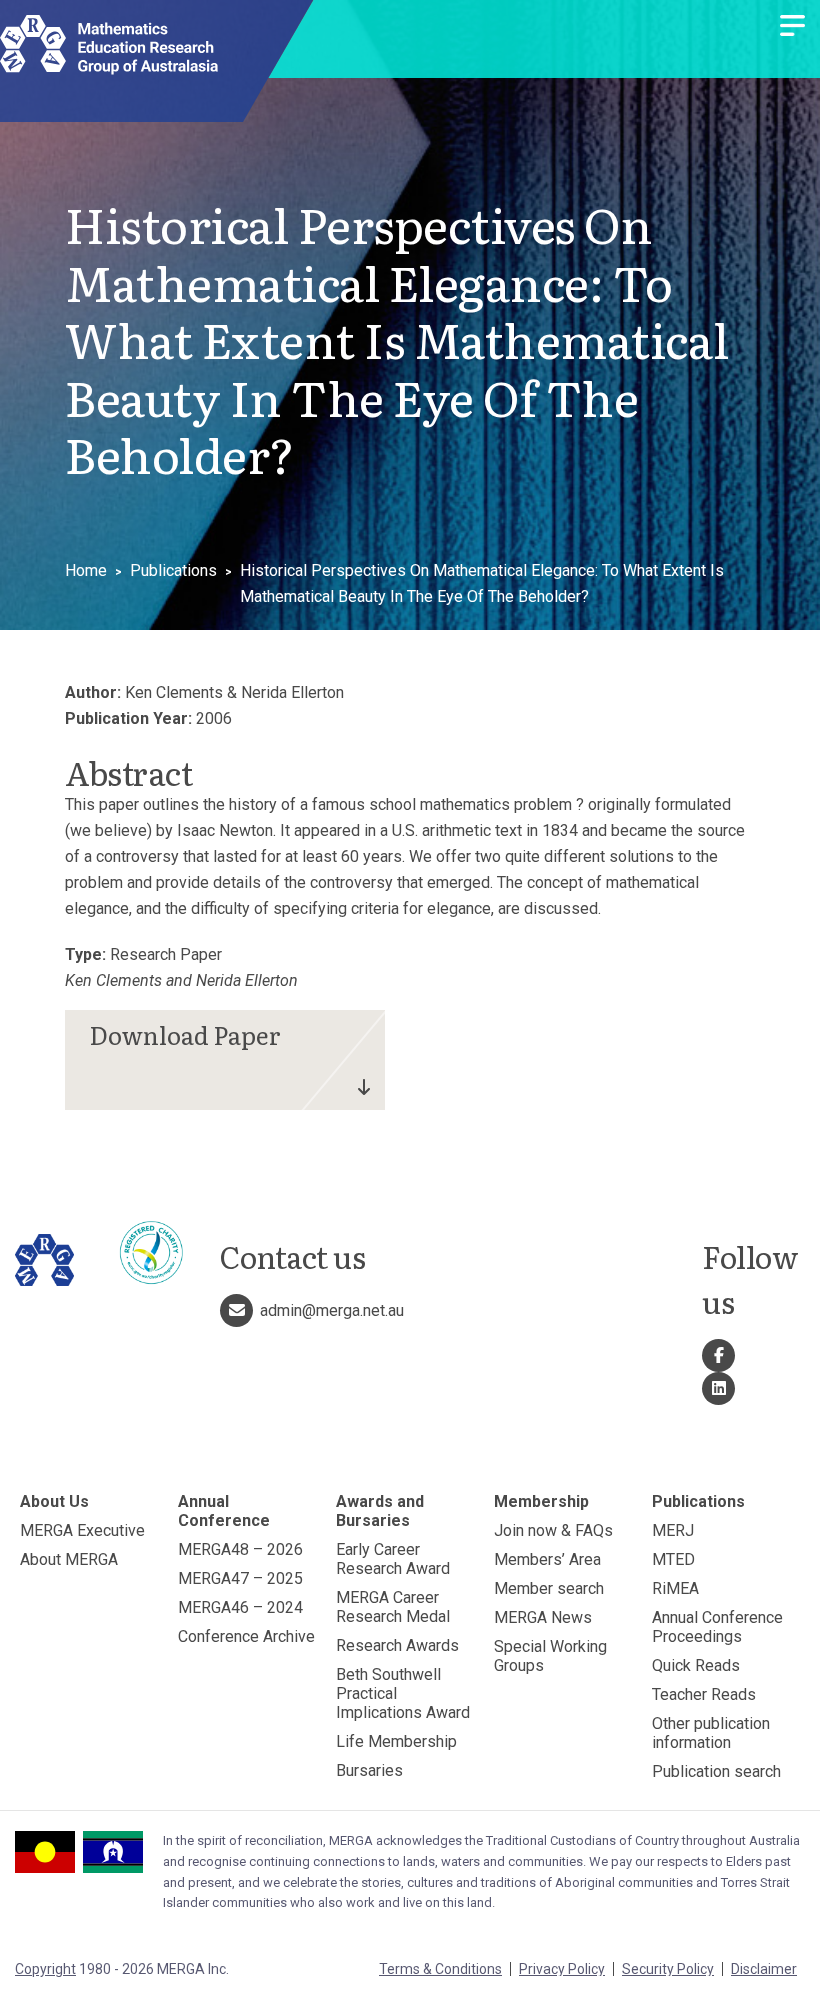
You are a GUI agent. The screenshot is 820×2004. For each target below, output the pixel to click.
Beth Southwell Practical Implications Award (403, 1693)
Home (86, 570)
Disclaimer (764, 1969)
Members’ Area (547, 1559)
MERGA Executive (82, 1530)
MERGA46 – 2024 (240, 1607)
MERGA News (543, 1617)
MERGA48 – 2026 (240, 1549)
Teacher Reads (704, 1694)
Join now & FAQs (553, 1530)
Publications (173, 570)
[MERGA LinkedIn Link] (718, 1388)
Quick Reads (696, 1665)
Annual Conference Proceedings (717, 1627)
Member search (549, 1588)
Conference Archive (246, 1636)
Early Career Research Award (393, 1559)
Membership (541, 1501)
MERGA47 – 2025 (240, 1578)
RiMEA (675, 1588)
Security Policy (668, 1969)
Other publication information (711, 1733)
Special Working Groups (550, 1656)
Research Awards (397, 1645)
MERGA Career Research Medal (393, 1607)
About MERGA (69, 1559)
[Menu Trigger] (792, 27)
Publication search (716, 1771)
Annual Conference (224, 1511)
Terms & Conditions (440, 1969)
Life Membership (396, 1741)
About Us (54, 1501)
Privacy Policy (562, 1969)
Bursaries (369, 1770)
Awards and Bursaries (380, 1511)
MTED (673, 1559)
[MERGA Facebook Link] (718, 1355)
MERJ (673, 1530)
